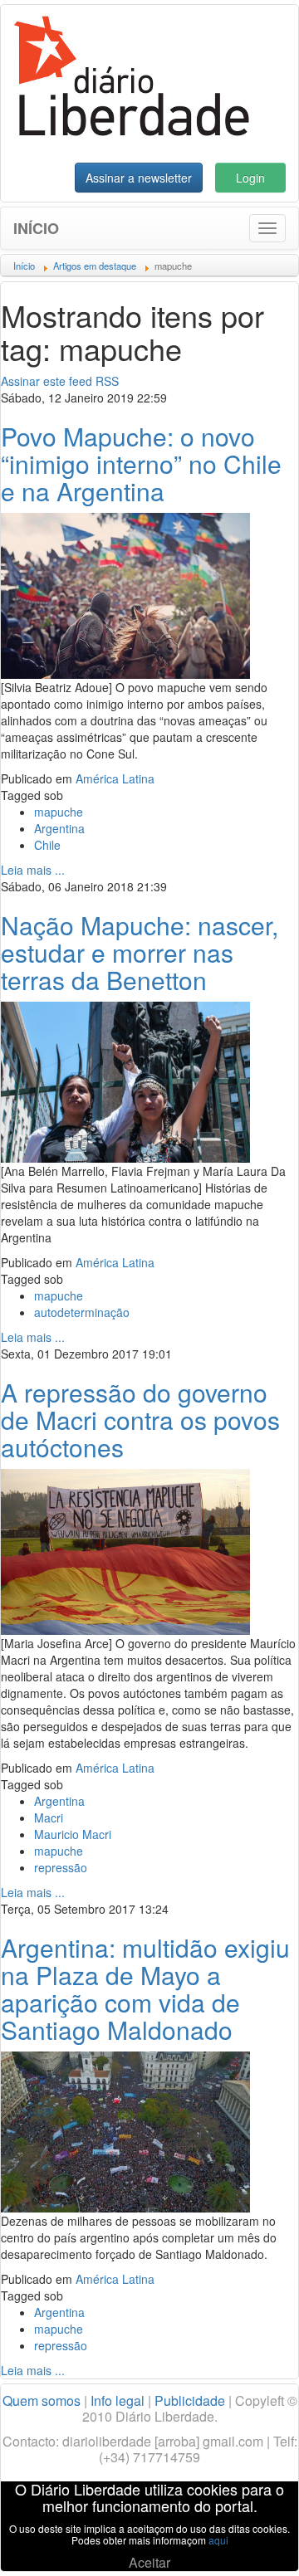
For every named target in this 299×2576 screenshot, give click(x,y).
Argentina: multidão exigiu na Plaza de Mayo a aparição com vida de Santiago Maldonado (145, 1988)
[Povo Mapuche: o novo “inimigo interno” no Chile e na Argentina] (125, 594)
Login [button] (250, 178)
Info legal (118, 2400)
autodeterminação (82, 1312)
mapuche (59, 812)
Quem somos (42, 2400)
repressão (61, 1867)
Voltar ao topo (250, 2542)
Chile (47, 845)
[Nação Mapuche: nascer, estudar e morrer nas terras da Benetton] (125, 1081)
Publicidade (190, 2400)
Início (36, 228)
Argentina (59, 828)
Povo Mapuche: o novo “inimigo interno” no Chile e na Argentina (141, 463)
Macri (49, 1817)
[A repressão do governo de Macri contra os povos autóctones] (125, 1550)
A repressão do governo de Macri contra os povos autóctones (140, 1420)
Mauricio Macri (73, 1834)
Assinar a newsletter (139, 178)
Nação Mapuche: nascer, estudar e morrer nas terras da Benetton (140, 952)
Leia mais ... (33, 870)
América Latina (115, 778)
